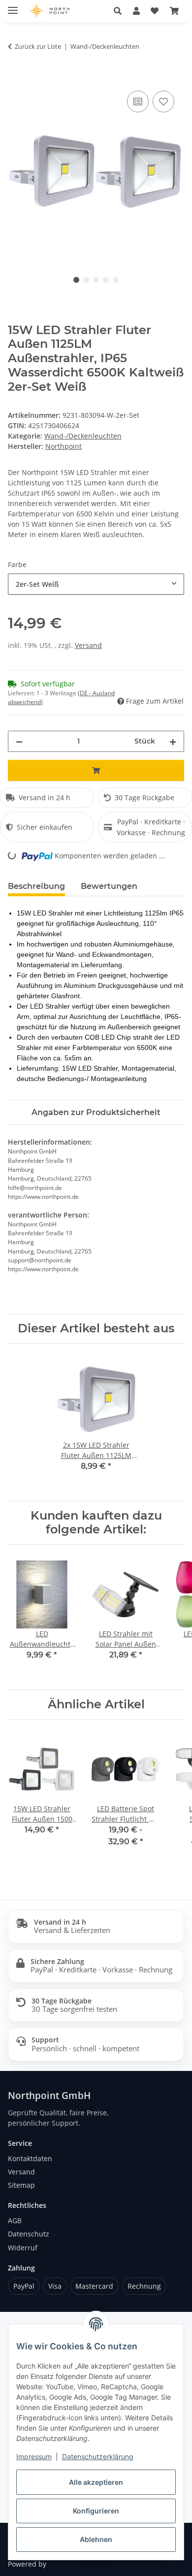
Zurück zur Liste (38, 46)
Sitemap (21, 2185)
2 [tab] (86, 280)
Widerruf (23, 2248)
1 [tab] (76, 280)
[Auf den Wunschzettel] (163, 102)
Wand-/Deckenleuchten (83, 436)
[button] (136, 11)
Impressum (34, 2457)
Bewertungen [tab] (109, 886)
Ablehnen (96, 2539)
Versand (88, 645)
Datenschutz (29, 2234)
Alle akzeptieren (96, 2482)
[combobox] (96, 584)
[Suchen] (118, 11)
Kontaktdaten (30, 2158)
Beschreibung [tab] (36, 886)
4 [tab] (106, 280)
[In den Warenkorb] (16, 77)
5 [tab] (116, 280)
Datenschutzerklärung (98, 2457)
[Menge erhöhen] (173, 741)
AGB (15, 2220)
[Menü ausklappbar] (13, 6)
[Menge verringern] (19, 741)
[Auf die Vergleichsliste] (138, 102)
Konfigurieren (96, 2511)
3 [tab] (96, 280)
